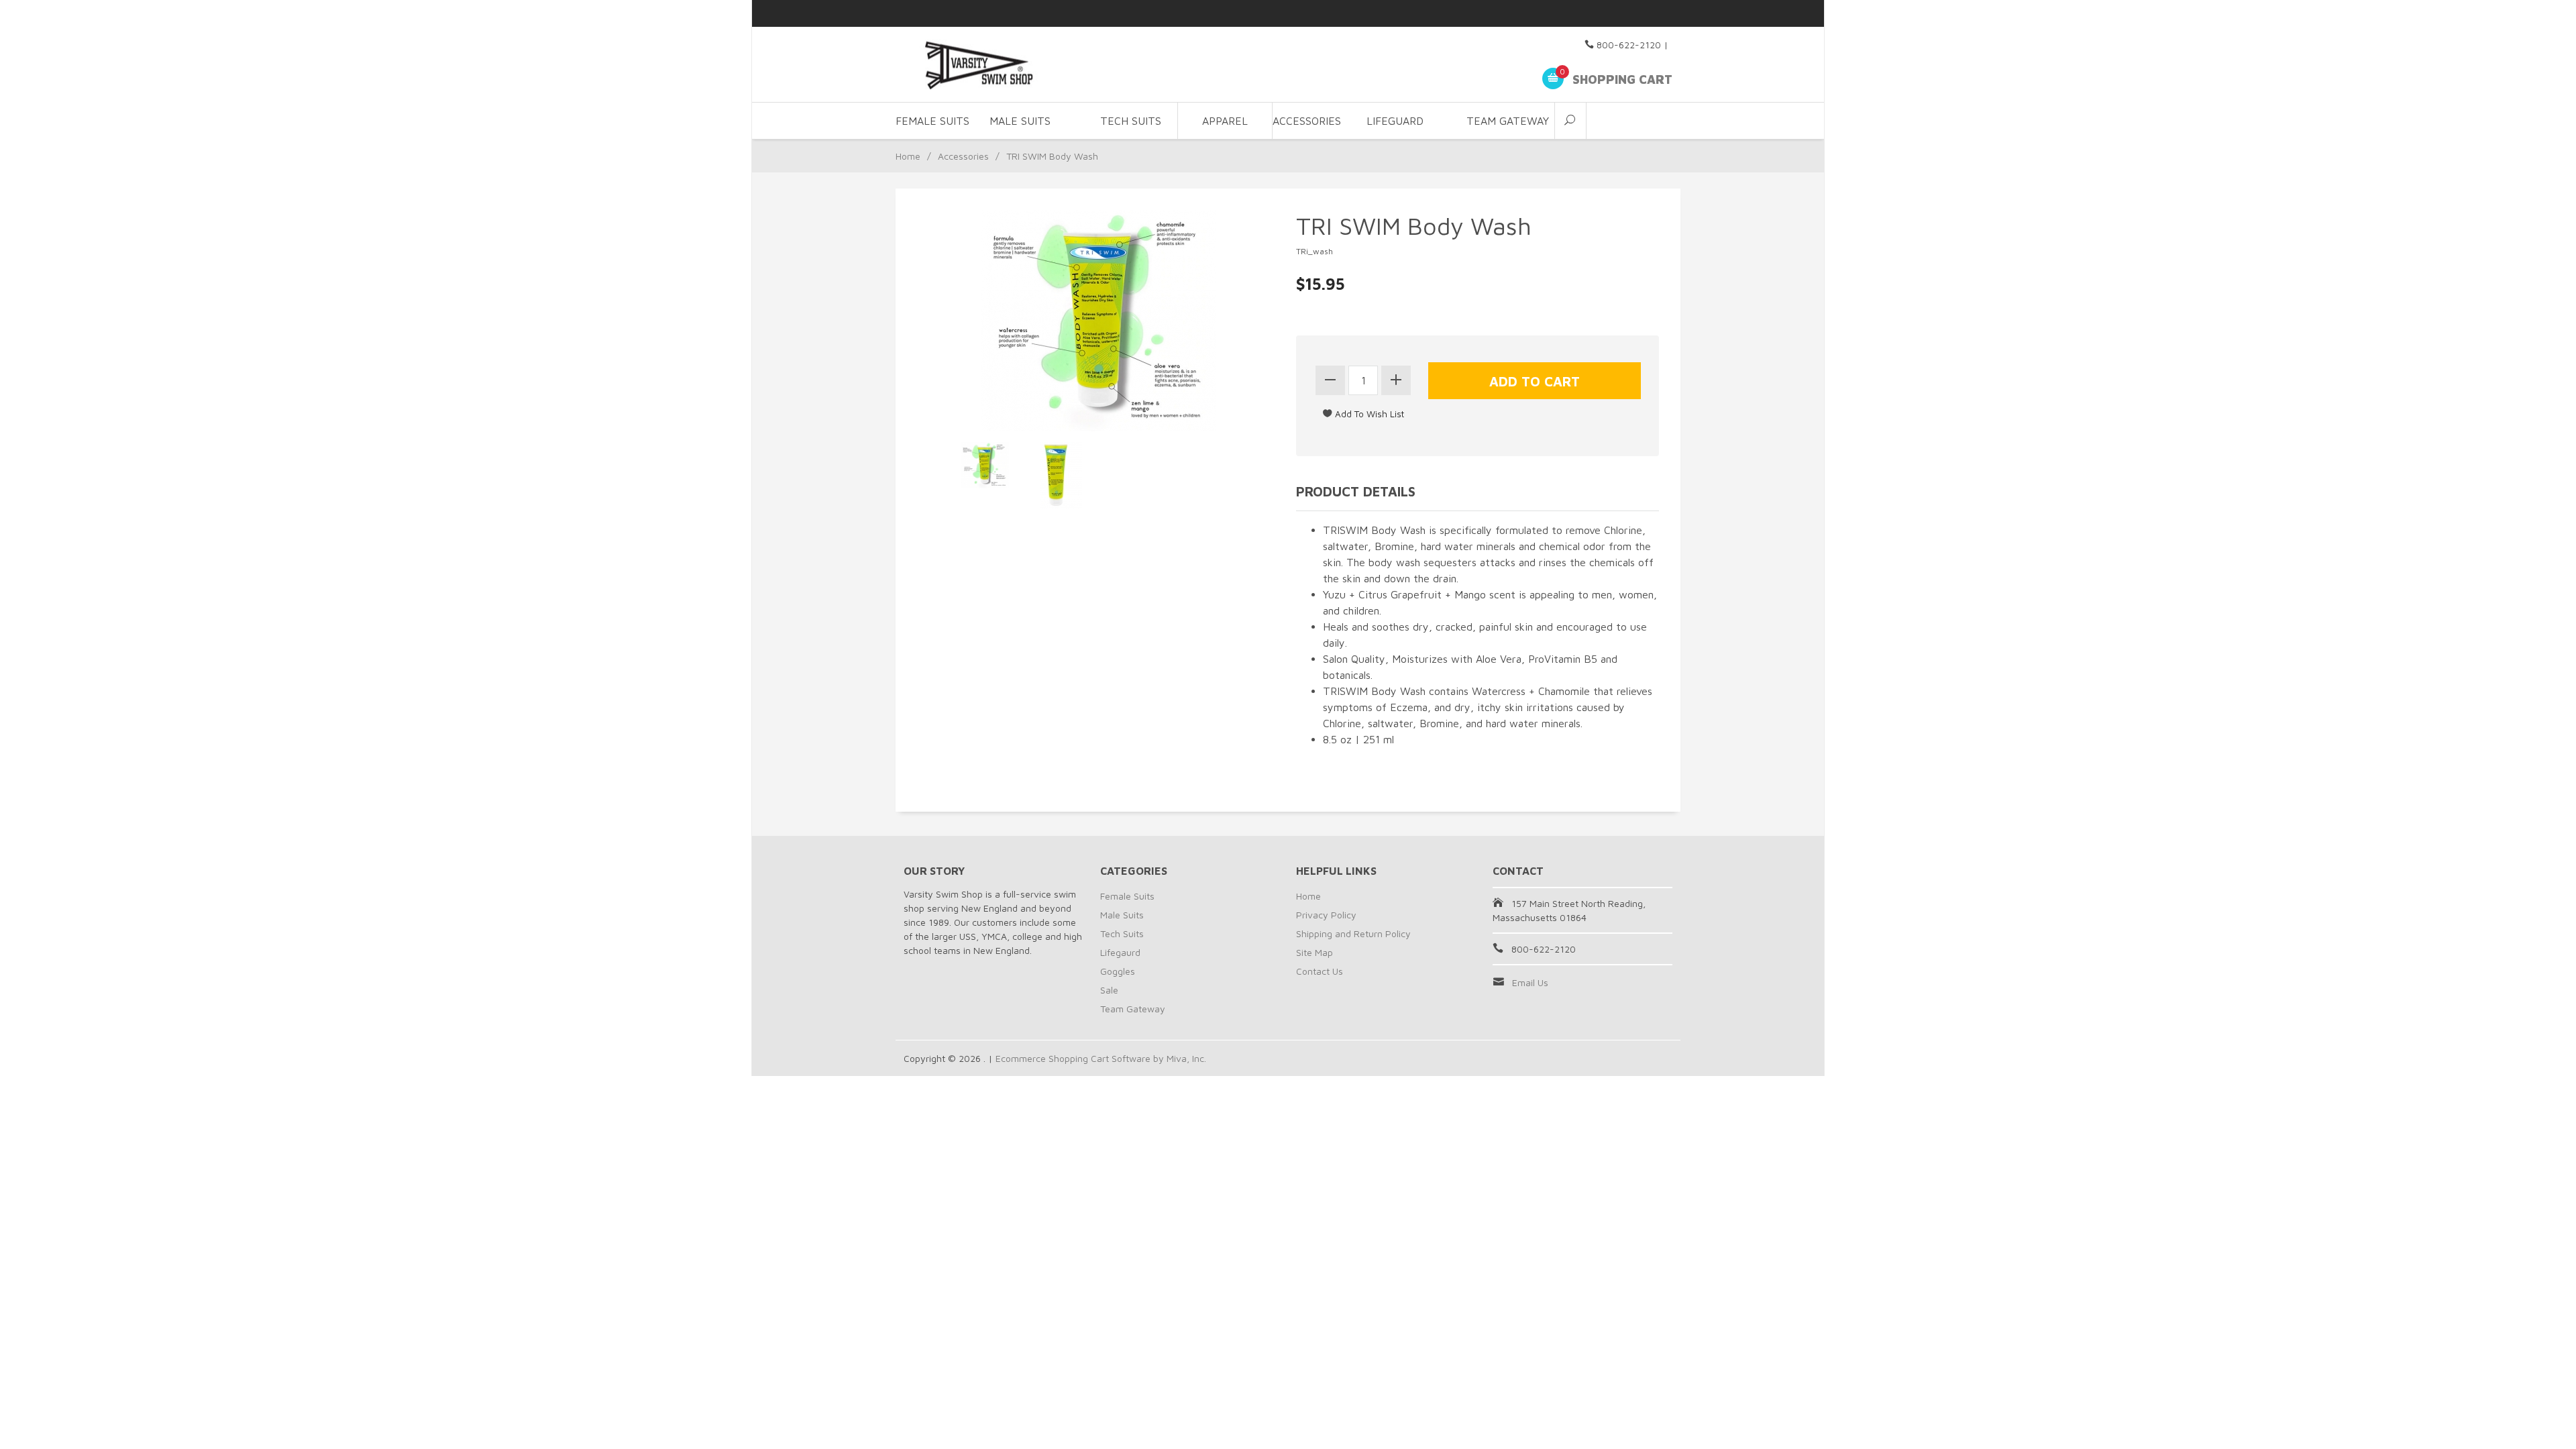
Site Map (1314, 952)
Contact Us (1320, 971)
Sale (1109, 990)
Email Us (1530, 982)
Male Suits (1122, 915)
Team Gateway (1508, 121)
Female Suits (1127, 896)
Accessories (963, 156)
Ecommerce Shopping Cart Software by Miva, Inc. (1101, 1058)
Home (908, 156)
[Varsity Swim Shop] (1026, 65)
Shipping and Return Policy (1353, 933)
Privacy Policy (1326, 915)
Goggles (1118, 971)
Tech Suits (1131, 121)
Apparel (1225, 121)
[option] (985, 465)
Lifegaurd (1120, 952)
